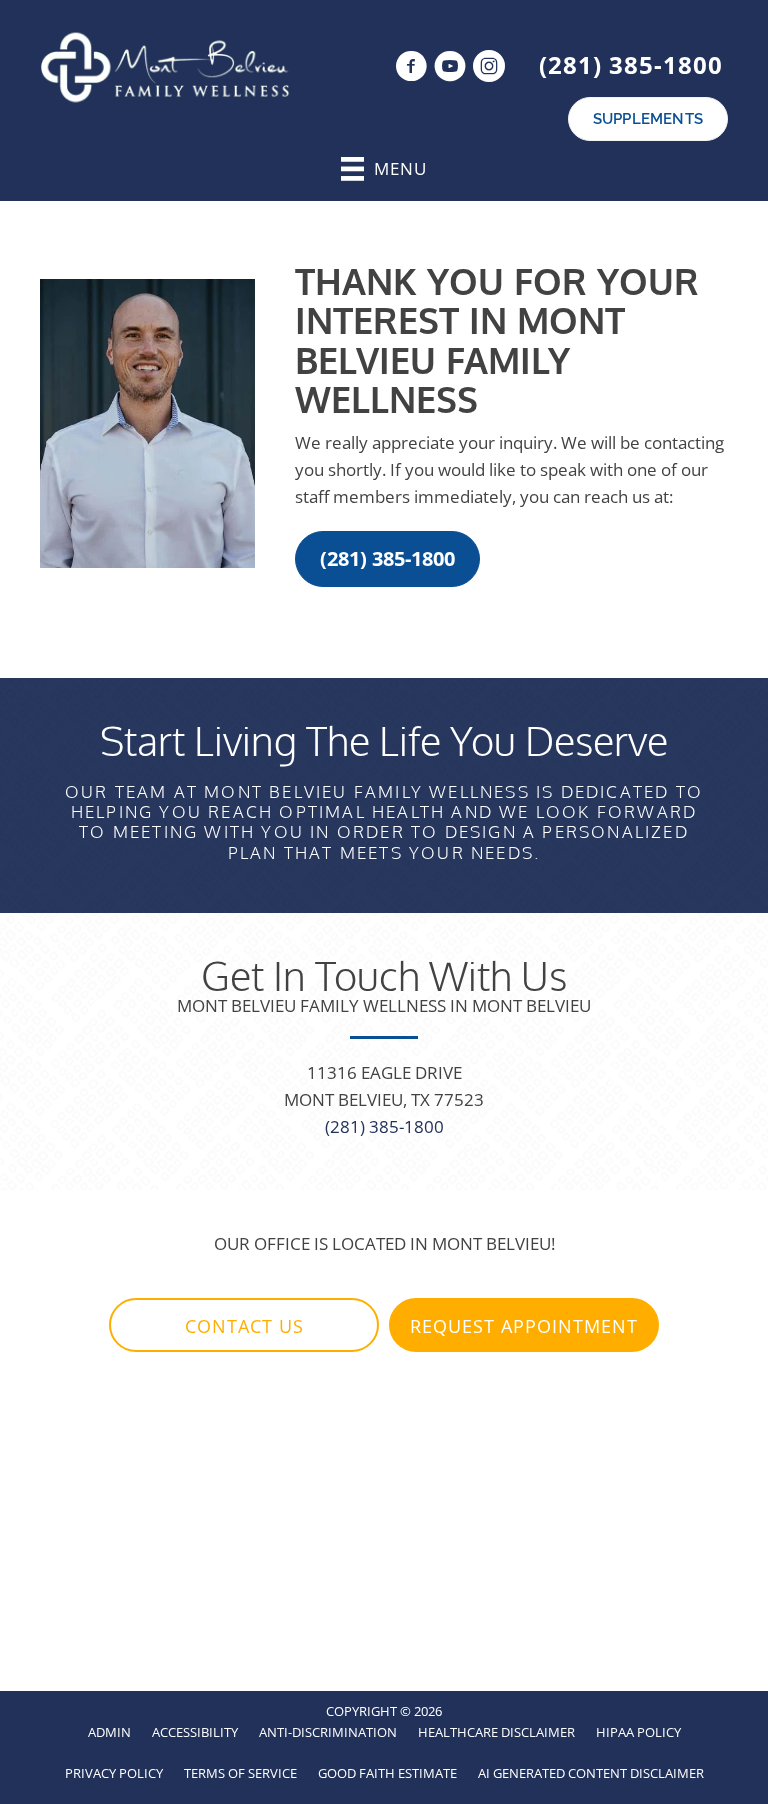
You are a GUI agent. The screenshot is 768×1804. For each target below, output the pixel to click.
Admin (109, 1732)
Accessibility (195, 1732)
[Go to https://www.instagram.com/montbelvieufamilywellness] (489, 68)
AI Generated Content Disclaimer (591, 1773)
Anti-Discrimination (328, 1732)
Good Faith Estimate (387, 1773)
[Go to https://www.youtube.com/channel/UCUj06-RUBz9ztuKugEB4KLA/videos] (450, 68)
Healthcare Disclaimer (496, 1732)
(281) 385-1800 (631, 64)
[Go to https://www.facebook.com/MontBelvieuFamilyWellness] (411, 68)
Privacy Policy (114, 1773)
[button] (387, 559)
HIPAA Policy (638, 1732)
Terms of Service (240, 1773)
